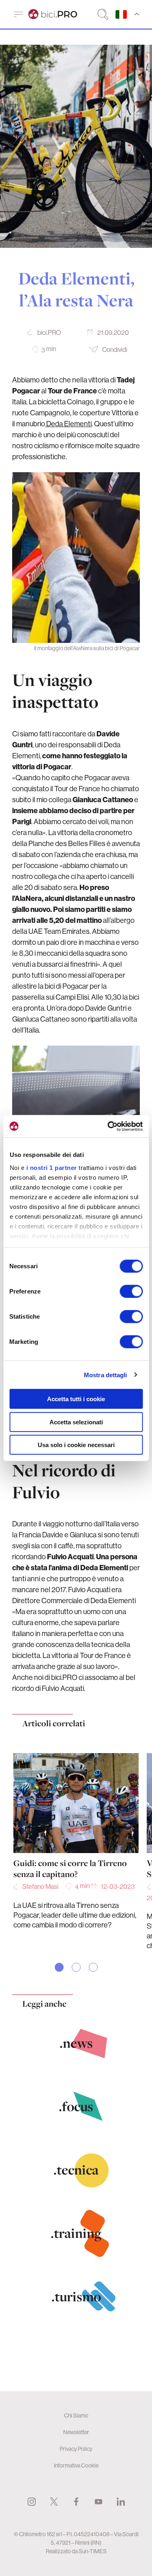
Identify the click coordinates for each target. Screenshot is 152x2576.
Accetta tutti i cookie (76, 1399)
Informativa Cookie (76, 2465)
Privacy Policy (76, 2449)
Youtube (98, 2502)
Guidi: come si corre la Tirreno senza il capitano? (70, 1869)
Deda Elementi (68, 424)
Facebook (76, 2502)
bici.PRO (49, 332)
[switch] (131, 1291)
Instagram (32, 2502)
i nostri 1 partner (51, 1167)
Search (103, 14)
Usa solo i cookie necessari (76, 1445)
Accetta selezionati (76, 1422)
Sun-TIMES (93, 2551)
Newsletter (76, 2432)
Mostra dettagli (106, 1375)
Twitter (54, 2502)
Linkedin (121, 2502)
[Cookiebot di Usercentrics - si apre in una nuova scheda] (108, 1126)
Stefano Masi (40, 1886)
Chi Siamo (76, 2415)
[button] (59, 1967)
